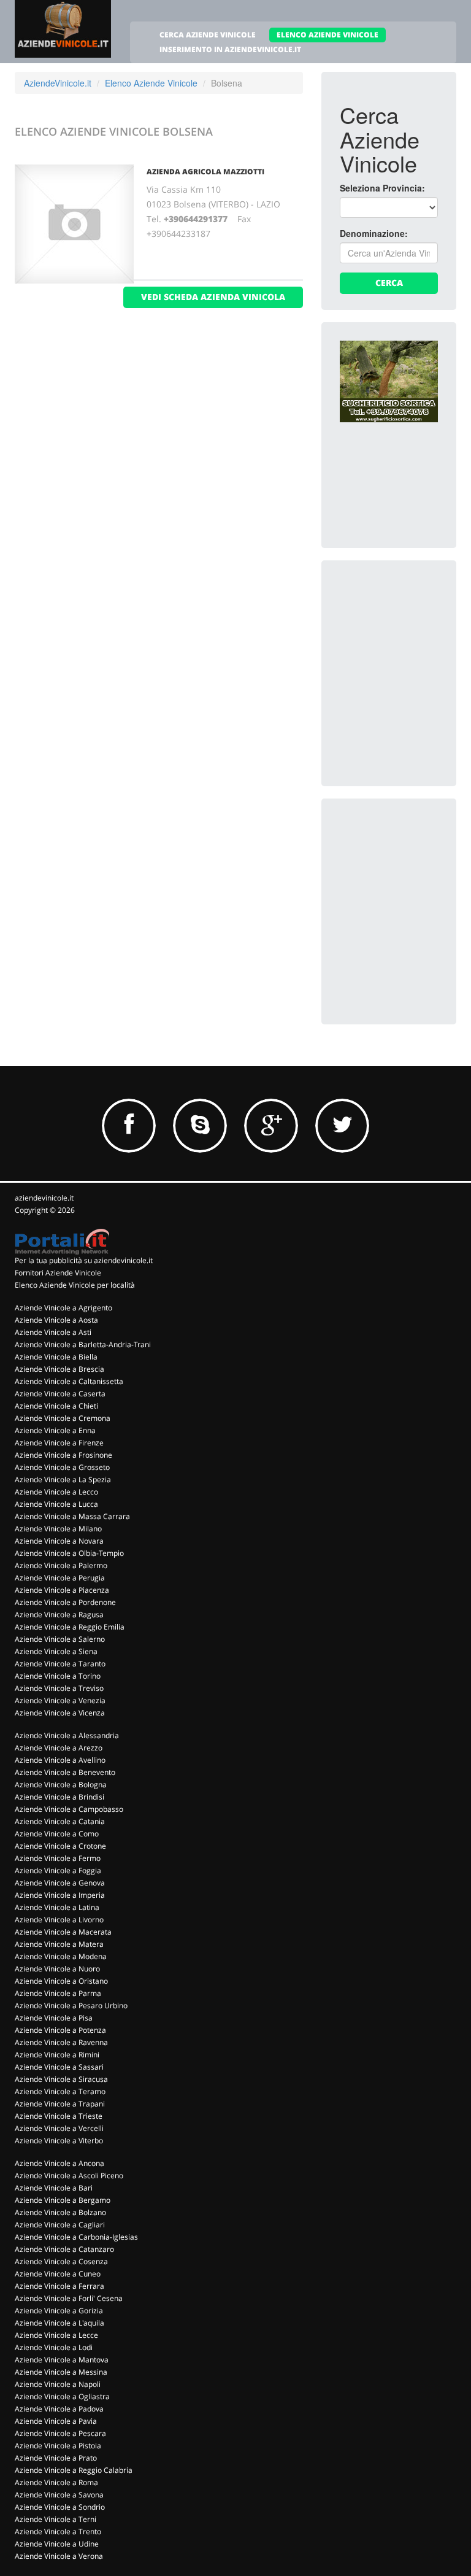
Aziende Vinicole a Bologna (61, 1785)
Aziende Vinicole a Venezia (60, 1700)
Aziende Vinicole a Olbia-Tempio (69, 1553)
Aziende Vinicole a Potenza (60, 2030)
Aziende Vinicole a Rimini (57, 2055)
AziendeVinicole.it (58, 83)
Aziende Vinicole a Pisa (54, 2018)
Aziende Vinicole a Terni (56, 2519)
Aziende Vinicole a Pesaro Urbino (71, 2005)
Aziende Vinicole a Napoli (58, 2384)
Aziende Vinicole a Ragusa (59, 1615)
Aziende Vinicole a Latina (57, 1907)
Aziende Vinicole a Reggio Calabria (74, 2470)
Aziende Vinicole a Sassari (59, 2067)
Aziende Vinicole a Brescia (59, 1369)
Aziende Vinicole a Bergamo (63, 2200)
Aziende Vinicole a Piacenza (62, 1590)
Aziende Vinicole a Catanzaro (64, 2249)
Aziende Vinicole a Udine (57, 2544)
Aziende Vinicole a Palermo (61, 1565)
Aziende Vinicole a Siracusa (61, 2079)
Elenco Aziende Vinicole (151, 83)
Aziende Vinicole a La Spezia (63, 1479)
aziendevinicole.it (44, 1198)
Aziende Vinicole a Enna (55, 1430)
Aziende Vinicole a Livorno (59, 1920)
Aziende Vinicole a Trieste (59, 2116)
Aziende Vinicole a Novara (59, 1541)
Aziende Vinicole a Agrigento (63, 1308)
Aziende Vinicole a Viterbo (59, 2141)
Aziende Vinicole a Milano (58, 1529)
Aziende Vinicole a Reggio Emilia (70, 1627)
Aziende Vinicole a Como (57, 1834)
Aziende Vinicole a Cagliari (60, 2225)
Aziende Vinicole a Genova (60, 1883)
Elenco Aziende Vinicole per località (75, 1285)
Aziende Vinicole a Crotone (60, 1846)
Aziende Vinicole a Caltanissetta (69, 1381)
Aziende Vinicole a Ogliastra (62, 2396)
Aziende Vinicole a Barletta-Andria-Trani (83, 1344)
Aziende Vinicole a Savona (59, 2495)
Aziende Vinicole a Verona (59, 2556)
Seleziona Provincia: (382, 188)
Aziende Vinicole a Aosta (56, 1320)
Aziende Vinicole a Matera (59, 1944)
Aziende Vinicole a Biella (56, 1357)
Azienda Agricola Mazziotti (205, 172)
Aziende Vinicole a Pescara (60, 2433)
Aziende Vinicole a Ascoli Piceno (69, 2176)
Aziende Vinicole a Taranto (60, 1664)
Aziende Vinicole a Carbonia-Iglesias (76, 2237)
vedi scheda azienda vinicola (213, 297)
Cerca (389, 283)
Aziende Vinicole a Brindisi (59, 1797)
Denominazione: (374, 233)
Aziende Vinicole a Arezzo (59, 1748)
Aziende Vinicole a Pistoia (58, 2446)
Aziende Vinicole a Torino (58, 1676)
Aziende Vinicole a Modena (61, 1956)
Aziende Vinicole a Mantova (62, 2360)
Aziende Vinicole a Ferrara (59, 2286)
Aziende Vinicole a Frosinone (63, 1455)
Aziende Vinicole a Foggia (58, 1870)
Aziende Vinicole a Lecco (56, 1492)
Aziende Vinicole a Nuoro (57, 1969)
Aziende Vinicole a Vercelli (59, 2128)
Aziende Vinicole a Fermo (58, 1858)
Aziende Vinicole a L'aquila (59, 2323)
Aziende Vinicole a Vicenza (60, 1713)
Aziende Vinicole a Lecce (56, 2335)
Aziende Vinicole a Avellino (60, 1760)
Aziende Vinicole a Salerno (60, 1639)
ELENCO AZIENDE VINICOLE (327, 35)
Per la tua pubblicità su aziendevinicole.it (84, 1260)
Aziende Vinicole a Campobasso (69, 1809)
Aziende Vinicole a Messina (61, 2372)
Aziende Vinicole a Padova (59, 2409)
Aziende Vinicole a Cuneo (58, 2274)
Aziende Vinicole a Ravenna (61, 2042)
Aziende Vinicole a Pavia (56, 2421)
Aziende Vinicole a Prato (56, 2458)
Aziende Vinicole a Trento (58, 2532)
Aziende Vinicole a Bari (54, 2188)
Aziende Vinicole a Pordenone (65, 1602)
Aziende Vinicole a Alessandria (67, 1735)
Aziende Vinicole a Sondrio (60, 2507)
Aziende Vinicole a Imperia (60, 1895)
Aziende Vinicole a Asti (53, 1332)
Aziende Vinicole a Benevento (65, 1772)
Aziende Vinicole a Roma (56, 2482)
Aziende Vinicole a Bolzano (60, 2212)
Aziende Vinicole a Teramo (60, 2091)
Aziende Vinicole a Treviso (59, 1688)
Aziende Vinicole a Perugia (60, 1578)
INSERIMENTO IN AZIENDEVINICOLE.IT (230, 49)
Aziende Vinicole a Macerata (63, 1932)
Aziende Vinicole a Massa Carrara (72, 1516)
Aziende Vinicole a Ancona (59, 2163)
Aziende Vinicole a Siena (56, 1651)
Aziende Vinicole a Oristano (61, 1981)
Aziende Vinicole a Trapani (60, 2104)
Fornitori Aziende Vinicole (58, 1273)
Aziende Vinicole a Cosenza (61, 2261)
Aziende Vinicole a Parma (58, 1993)
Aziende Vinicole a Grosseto (62, 1467)
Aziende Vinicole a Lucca (56, 1504)
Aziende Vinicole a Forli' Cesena (69, 2298)
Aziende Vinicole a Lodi (54, 2347)
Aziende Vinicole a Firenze (59, 1443)
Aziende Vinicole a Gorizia (59, 2311)
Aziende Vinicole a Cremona (63, 1418)
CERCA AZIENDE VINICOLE (208, 35)
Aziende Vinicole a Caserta (60, 1394)
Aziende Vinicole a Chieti (56, 1406)
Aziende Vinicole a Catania (60, 1821)
